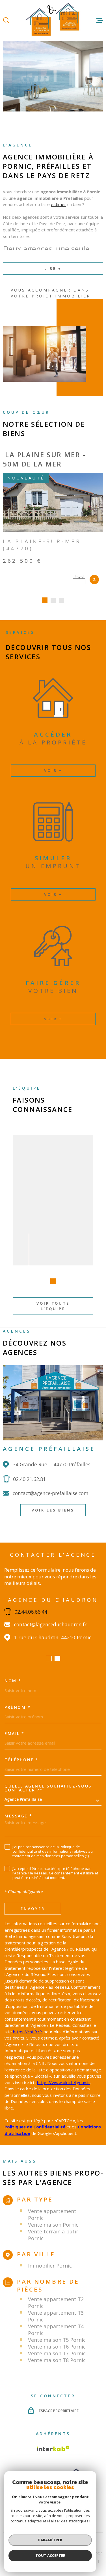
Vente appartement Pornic (52, 2214)
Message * (19, 1816)
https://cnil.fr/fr (28, 2032)
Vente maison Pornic (53, 2225)
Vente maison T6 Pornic (57, 2347)
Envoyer (33, 1908)
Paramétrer (50, 2540)
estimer (59, 204)
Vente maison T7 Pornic (57, 2353)
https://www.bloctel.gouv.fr (64, 2082)
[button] (45, 600)
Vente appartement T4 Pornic (56, 2330)
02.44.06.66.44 (31, 1612)
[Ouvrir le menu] (100, 21)
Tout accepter (50, 2555)
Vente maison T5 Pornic (57, 2340)
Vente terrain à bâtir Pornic (53, 2235)
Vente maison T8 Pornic (57, 2360)
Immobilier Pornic (50, 2266)
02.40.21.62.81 (29, 1479)
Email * (15, 1734)
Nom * (13, 1681)
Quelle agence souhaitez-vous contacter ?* (48, 1788)
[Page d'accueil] (53, 20)
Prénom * (18, 1707)
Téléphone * (22, 1760)
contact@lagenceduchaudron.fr (50, 1625)
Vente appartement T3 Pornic (56, 2316)
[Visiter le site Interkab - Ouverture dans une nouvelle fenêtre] (53, 2448)
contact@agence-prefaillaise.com (51, 1493)
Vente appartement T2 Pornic (56, 2303)
